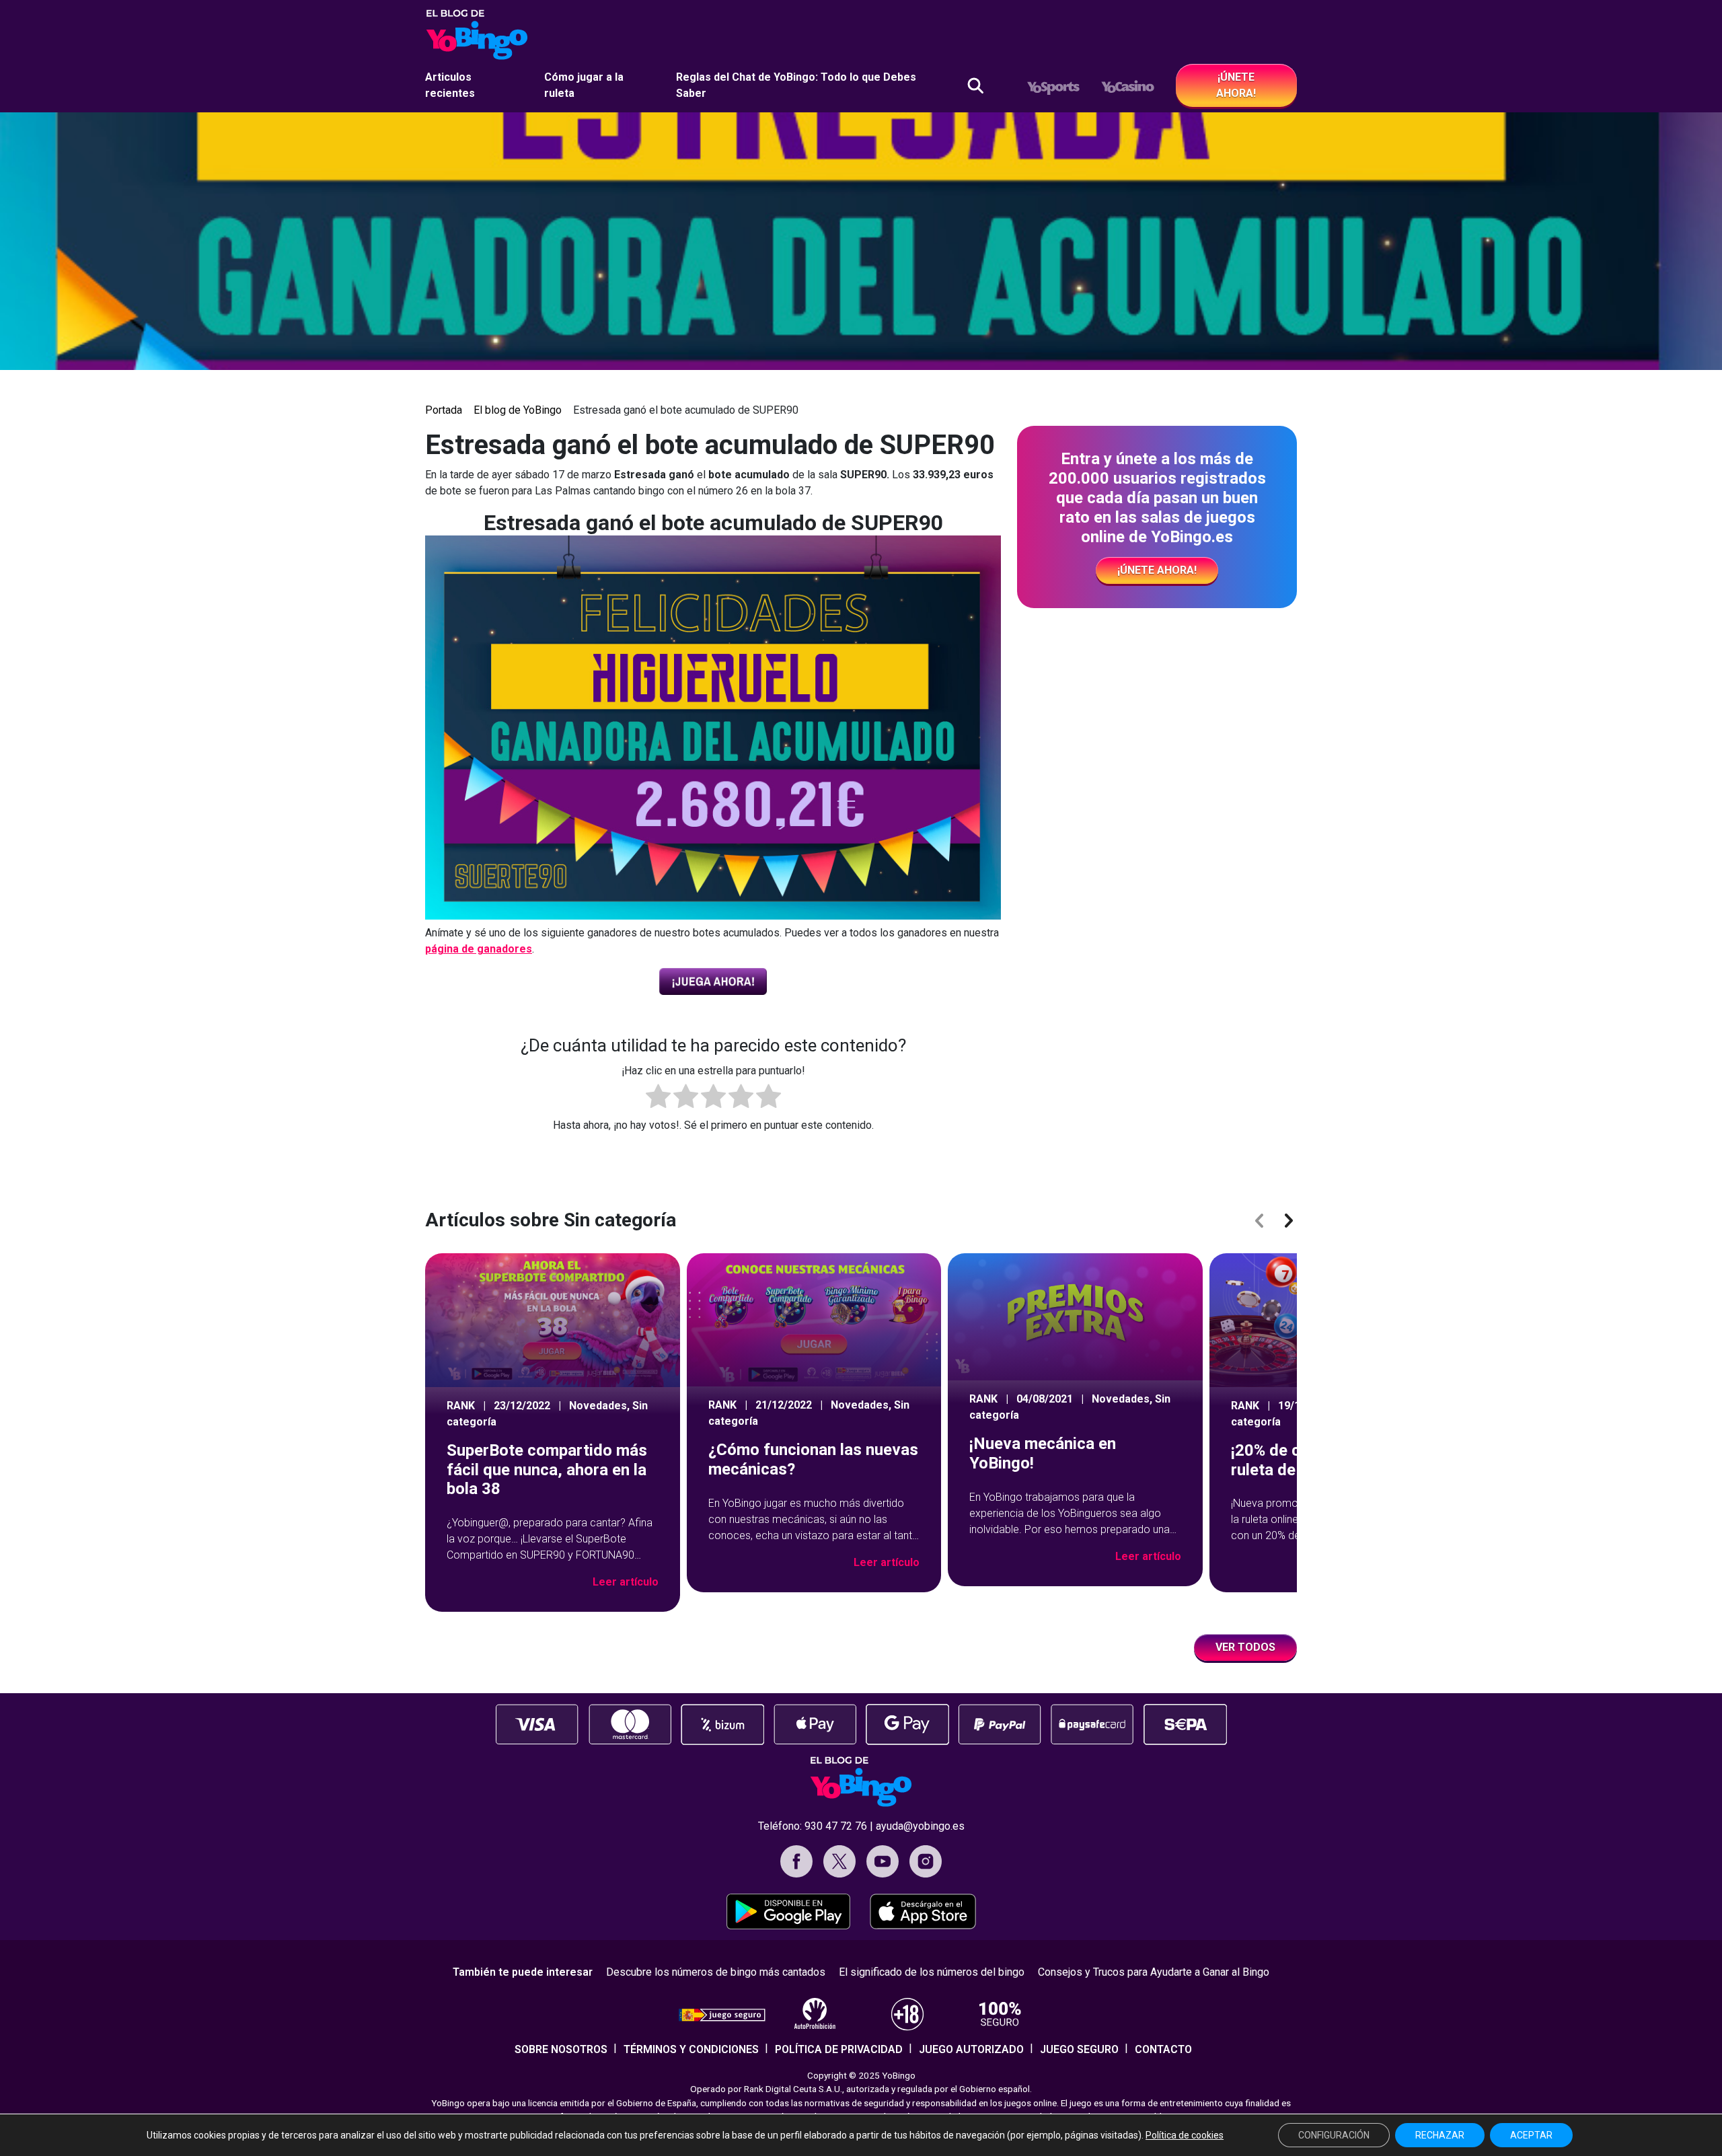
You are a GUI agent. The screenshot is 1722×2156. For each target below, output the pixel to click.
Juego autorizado (971, 2049)
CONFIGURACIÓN (1334, 2135)
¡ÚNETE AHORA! (1236, 85)
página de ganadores (479, 949)
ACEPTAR (1531, 2135)
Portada (444, 410)
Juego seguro (1079, 2049)
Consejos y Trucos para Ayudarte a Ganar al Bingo (1154, 1972)
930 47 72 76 (836, 1826)
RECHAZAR (1440, 2135)
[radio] (658, 1099)
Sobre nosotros (561, 2049)
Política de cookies (1185, 2135)
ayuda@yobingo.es (920, 1826)
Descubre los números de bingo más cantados (716, 1972)
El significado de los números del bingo (932, 1972)
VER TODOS (1245, 1647)
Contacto (1163, 2049)
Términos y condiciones (691, 2049)
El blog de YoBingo (518, 410)
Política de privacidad (839, 2049)
